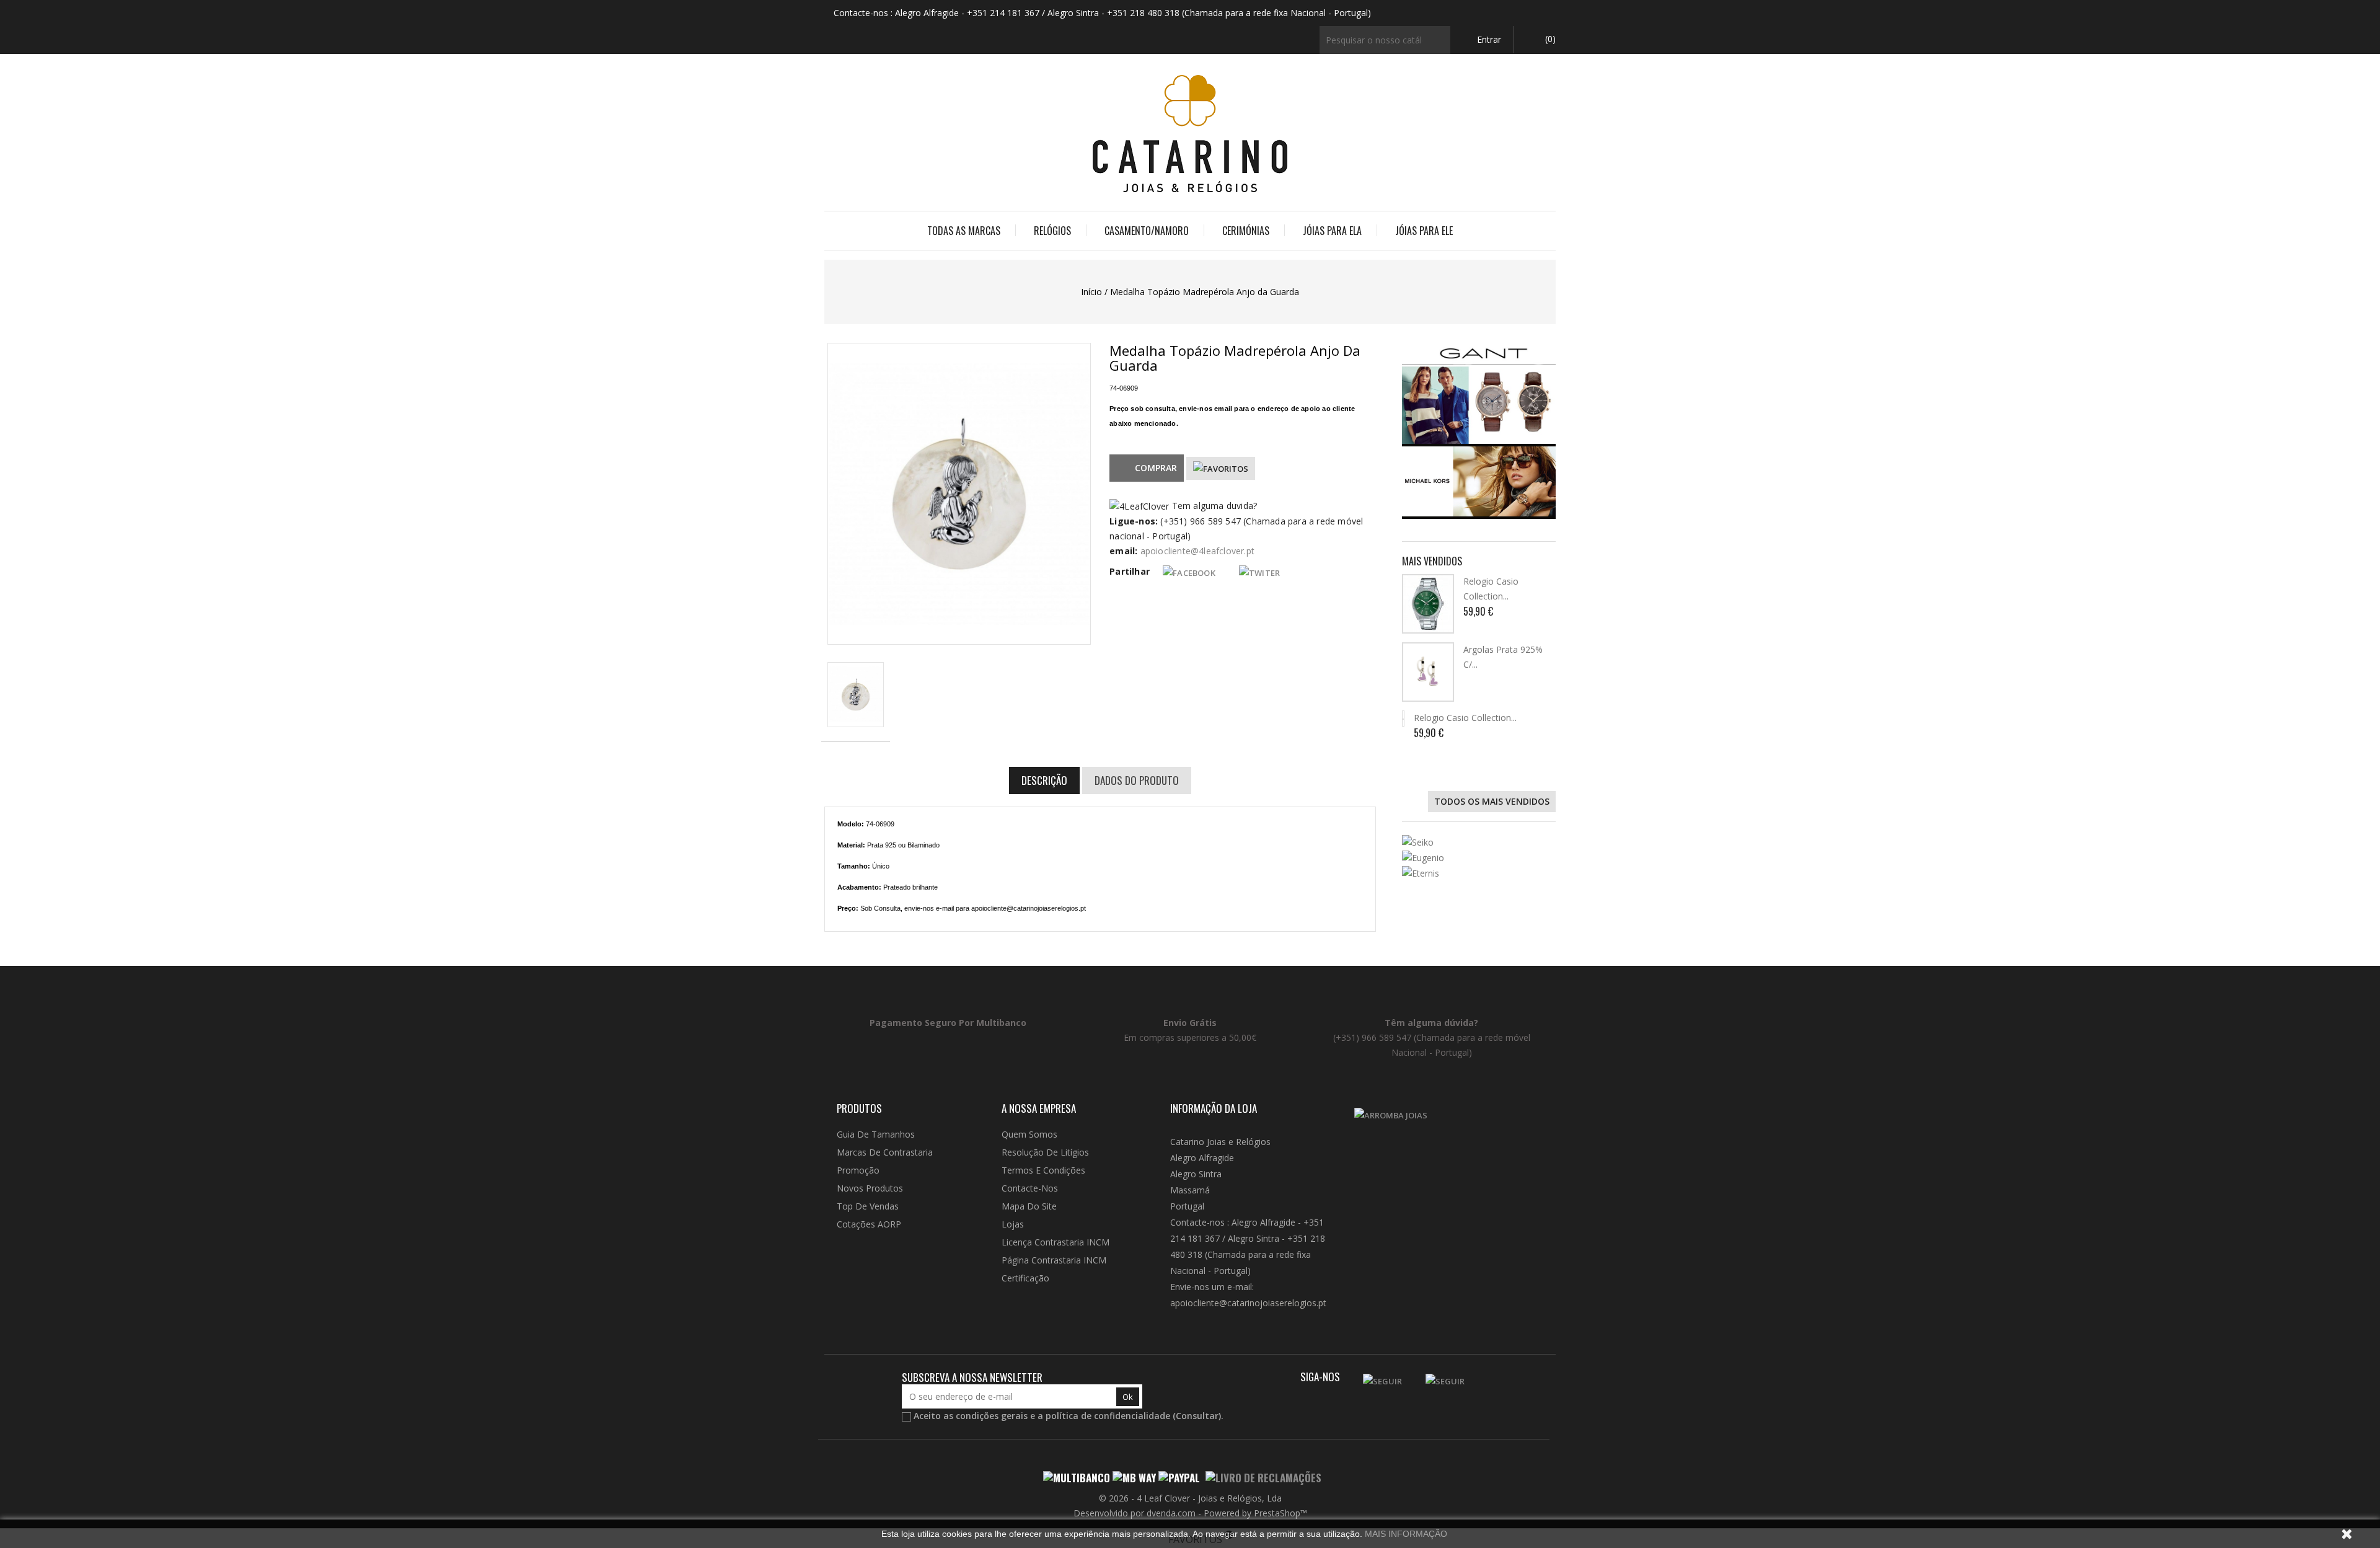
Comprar (1156, 468)
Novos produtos (870, 1188)
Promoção (858, 1170)
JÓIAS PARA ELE (1424, 231)
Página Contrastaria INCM (1054, 1260)
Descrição (1044, 780)
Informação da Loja (1214, 1108)
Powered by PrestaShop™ (1255, 1513)
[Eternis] (1479, 873)
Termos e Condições (1043, 1170)
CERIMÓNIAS (1246, 231)
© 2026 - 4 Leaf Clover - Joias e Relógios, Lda (1190, 1498)
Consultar (1197, 1416)
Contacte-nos (1030, 1188)
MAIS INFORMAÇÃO (1406, 1534)
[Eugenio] (1479, 858)
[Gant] (1479, 393)
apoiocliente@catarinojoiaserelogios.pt (1248, 1303)
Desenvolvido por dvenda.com (1136, 1513)
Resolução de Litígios (1045, 1152)
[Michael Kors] (1479, 481)
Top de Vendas (868, 1206)
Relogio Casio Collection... (1465, 718)
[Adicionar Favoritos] (1221, 469)
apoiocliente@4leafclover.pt (1197, 551)
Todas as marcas (964, 231)
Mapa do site (1029, 1206)
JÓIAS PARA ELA (1332, 231)
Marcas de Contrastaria (885, 1152)
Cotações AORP (869, 1224)
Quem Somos (1029, 1134)
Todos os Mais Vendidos (1492, 801)
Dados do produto (1137, 780)
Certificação (1025, 1278)
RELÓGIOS (1052, 231)
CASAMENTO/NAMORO (1147, 231)
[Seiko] (1479, 842)
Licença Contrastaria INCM (1056, 1242)
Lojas (1013, 1224)
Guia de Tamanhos (876, 1134)
